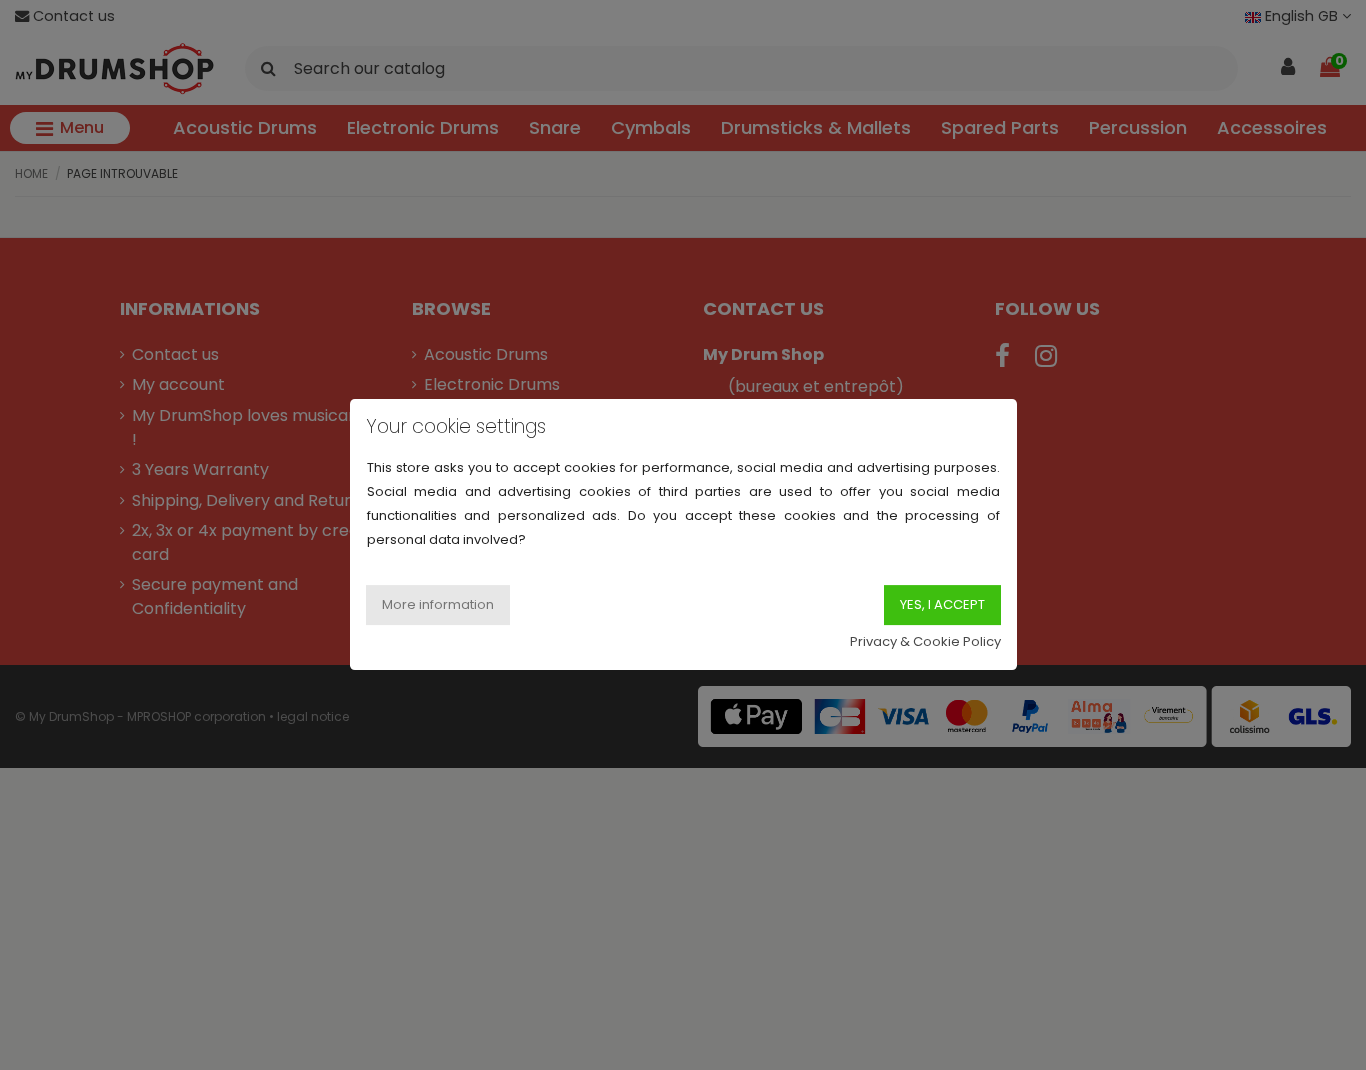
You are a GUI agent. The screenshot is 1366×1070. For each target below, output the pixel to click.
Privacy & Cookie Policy (925, 642)
